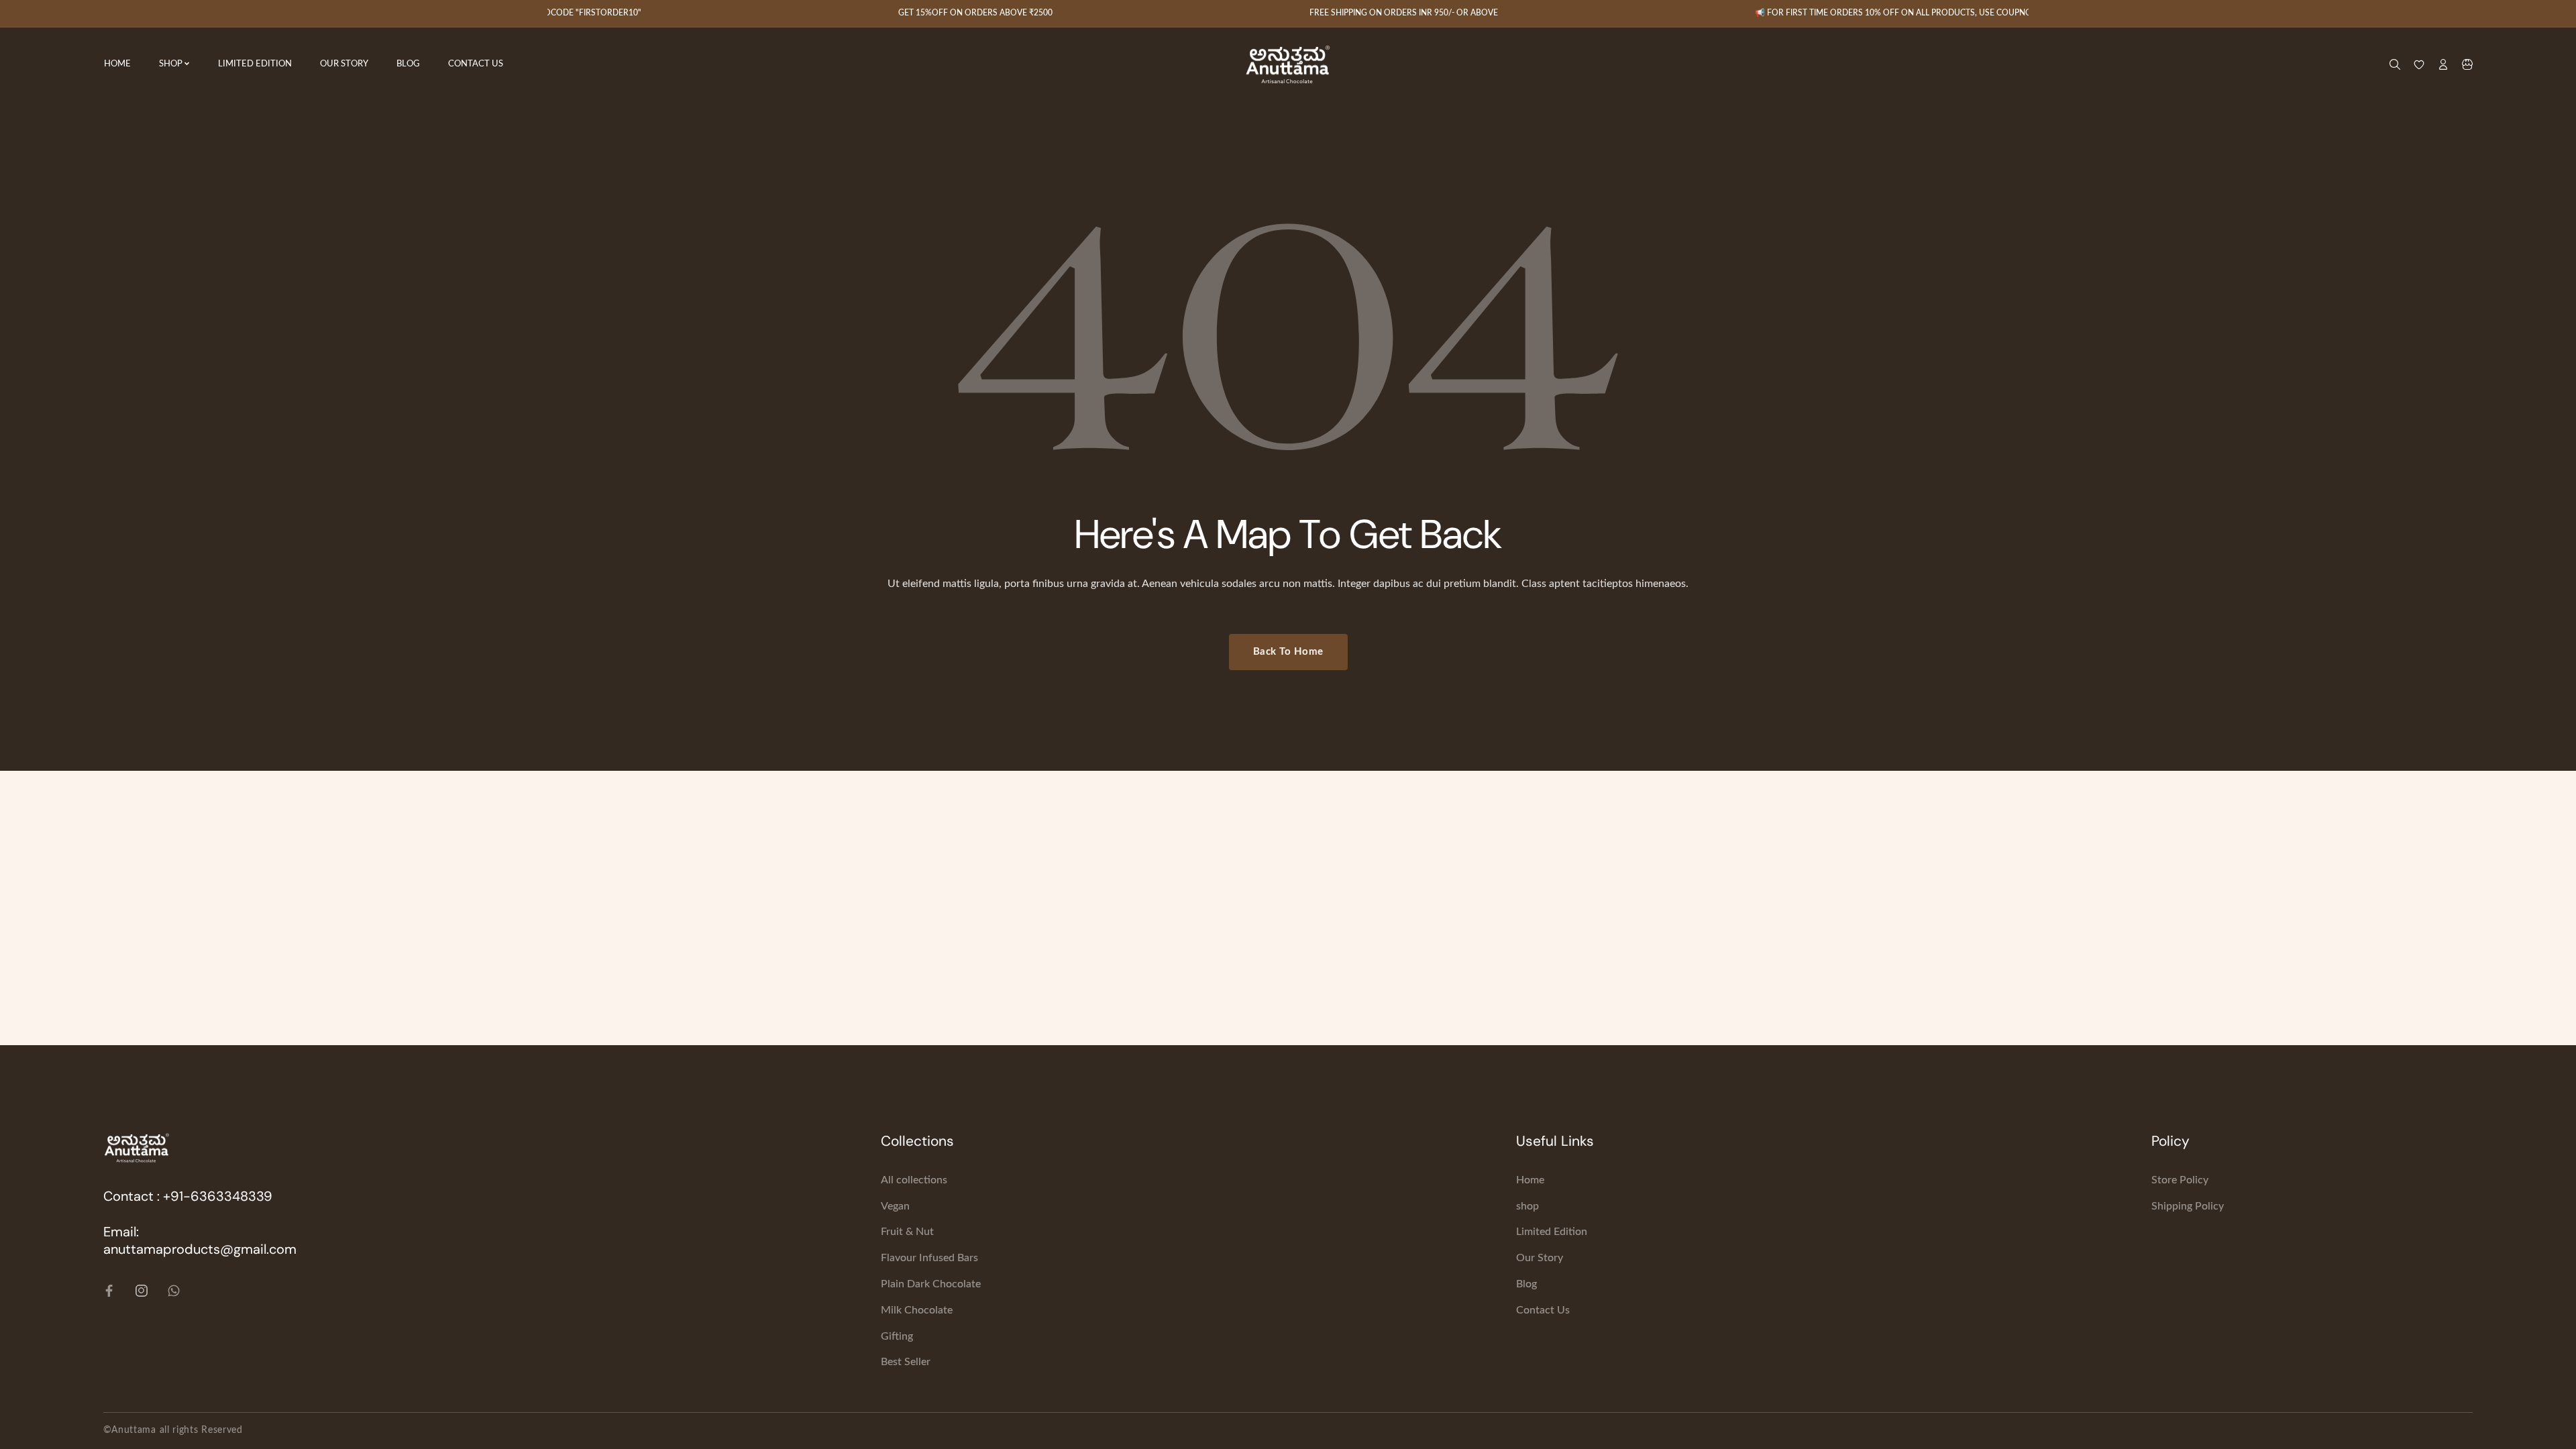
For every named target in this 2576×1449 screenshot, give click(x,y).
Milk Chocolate (917, 1310)
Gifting (897, 1336)
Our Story (1540, 1258)
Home (1530, 1180)
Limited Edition (1552, 1232)
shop (1527, 1206)
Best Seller (906, 1362)
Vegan (895, 1206)
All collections (914, 1180)
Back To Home (1288, 652)
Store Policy (2180, 1180)
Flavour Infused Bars (929, 1258)
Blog (1526, 1284)
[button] (2467, 64)
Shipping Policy (2188, 1206)
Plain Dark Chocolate (931, 1284)
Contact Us (1543, 1310)
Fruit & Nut (907, 1232)
